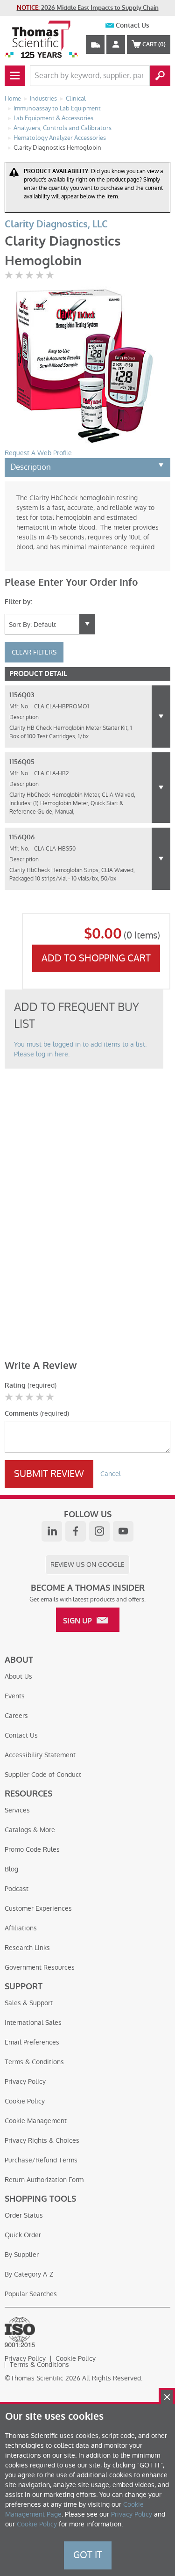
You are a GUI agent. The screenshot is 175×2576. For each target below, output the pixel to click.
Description (31, 467)
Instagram (99, 1531)
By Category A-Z (29, 2274)
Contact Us (133, 25)
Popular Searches (31, 2294)
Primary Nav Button (15, 76)
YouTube (123, 1531)
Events (15, 1696)
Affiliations (21, 1928)
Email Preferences (32, 2042)
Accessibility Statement (40, 1755)
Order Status (24, 2215)
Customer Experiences (38, 1908)
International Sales (33, 2023)
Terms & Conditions (34, 2062)
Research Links (27, 1948)
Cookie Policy (25, 2101)
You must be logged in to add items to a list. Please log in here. (80, 1049)
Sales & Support (29, 2003)
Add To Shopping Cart (96, 958)
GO (160, 76)
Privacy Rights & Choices (42, 2140)
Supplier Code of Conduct (43, 1775)
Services (17, 1810)
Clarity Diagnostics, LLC (56, 224)
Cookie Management (36, 2121)
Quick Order (23, 2235)
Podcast (17, 1889)
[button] (161, 717)
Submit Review (49, 1474)
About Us (18, 1676)
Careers (16, 1716)
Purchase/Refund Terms (41, 2160)
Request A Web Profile (38, 453)
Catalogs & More (30, 1830)
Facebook (76, 1531)
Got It (88, 2555)
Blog (11, 1869)
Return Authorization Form (44, 2180)
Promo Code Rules (32, 1849)
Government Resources (40, 1967)
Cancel (111, 1474)
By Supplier (22, 2255)
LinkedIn (52, 1531)
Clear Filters (34, 652)
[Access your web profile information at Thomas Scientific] (116, 44)
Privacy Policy (25, 2081)
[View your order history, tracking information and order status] (95, 44)
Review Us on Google (87, 1565)
